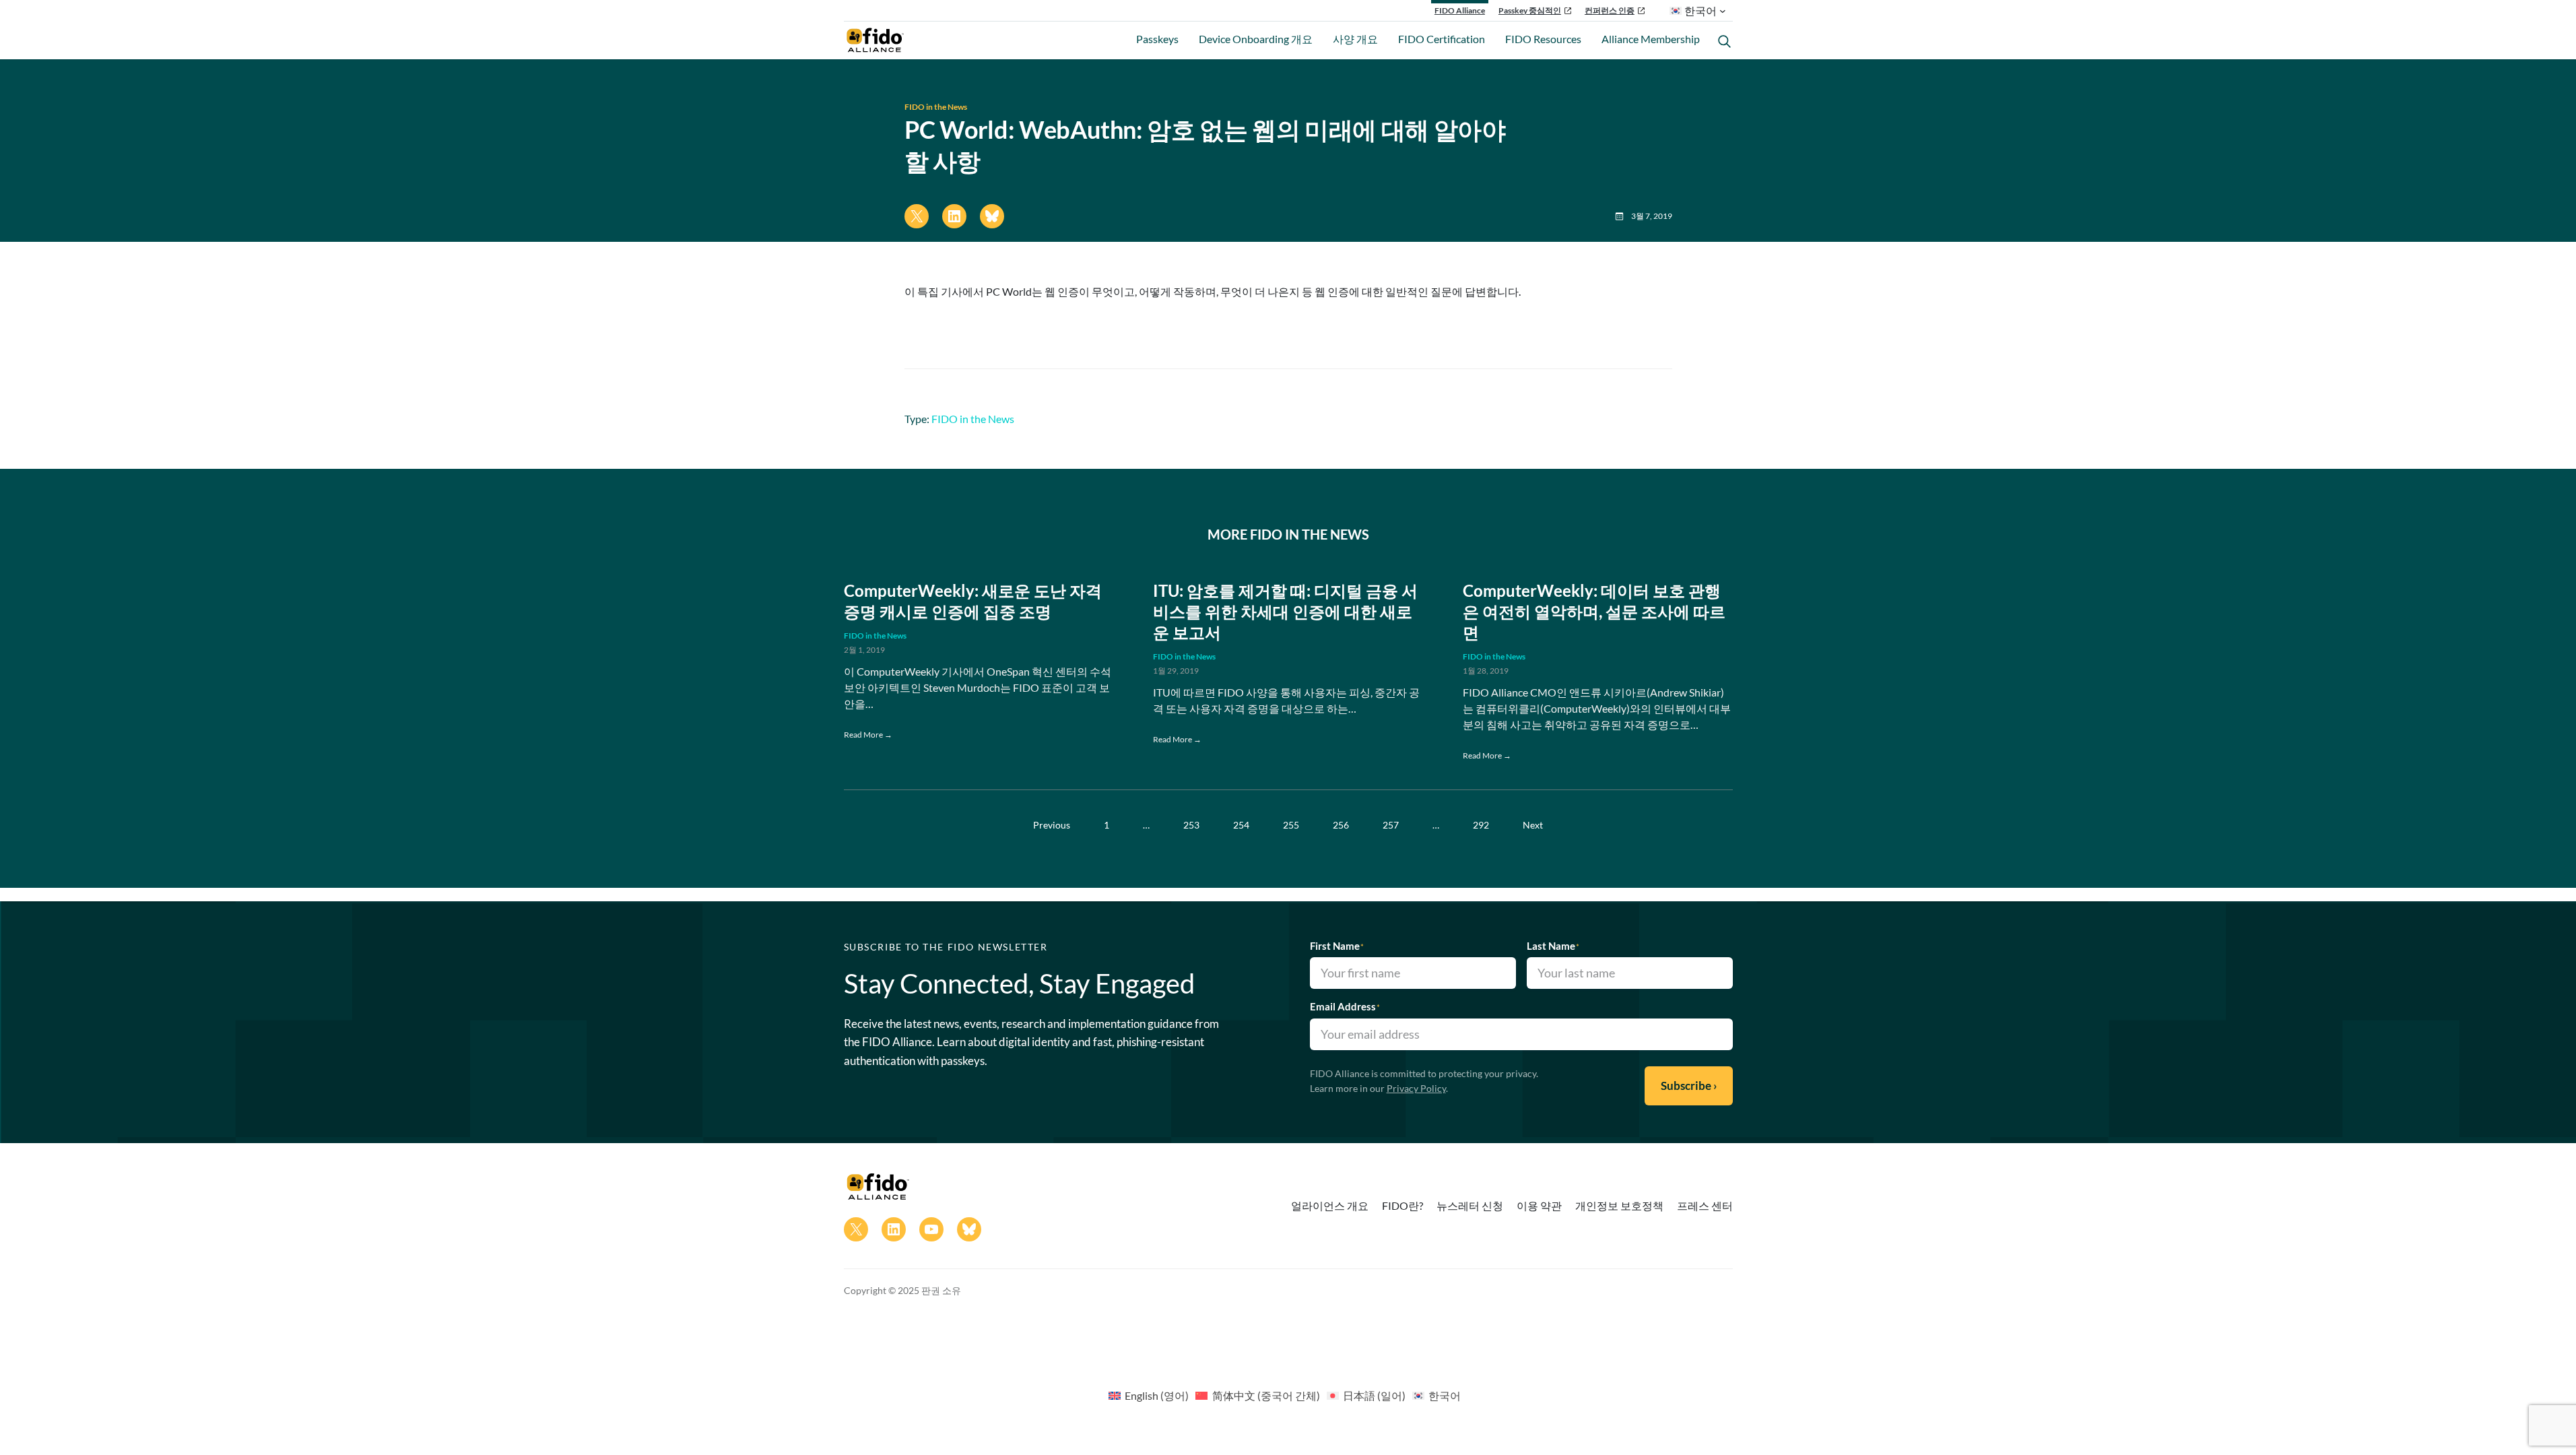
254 (1241, 825)
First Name (1337, 946)
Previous (1052, 825)
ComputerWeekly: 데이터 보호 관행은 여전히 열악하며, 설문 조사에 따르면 (1594, 611)
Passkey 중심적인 (1530, 10)
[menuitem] (1149, 1395)
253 (1191, 825)
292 (1481, 825)
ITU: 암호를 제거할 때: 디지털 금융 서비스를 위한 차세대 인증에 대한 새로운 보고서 (1285, 611)
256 (1341, 825)
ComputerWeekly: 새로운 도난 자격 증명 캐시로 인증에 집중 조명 (973, 601)
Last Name (1553, 946)
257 (1391, 825)
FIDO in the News (936, 107)
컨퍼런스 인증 (1610, 10)
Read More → (868, 735)
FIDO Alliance (1460, 10)
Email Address (1345, 1006)
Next (1533, 825)
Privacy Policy (1416, 1088)
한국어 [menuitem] (1445, 1395)
